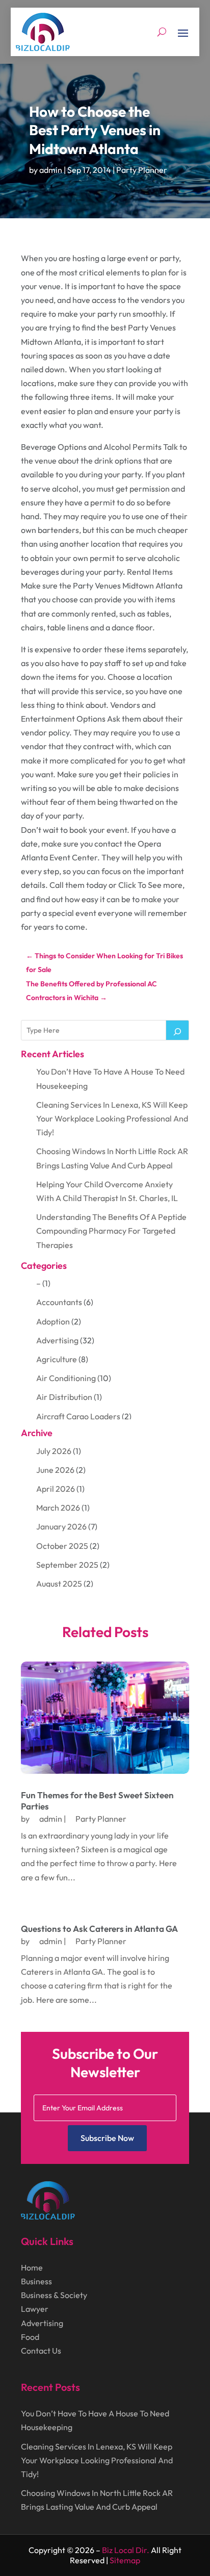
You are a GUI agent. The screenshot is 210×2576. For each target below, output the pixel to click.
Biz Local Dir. (126, 2550)
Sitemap (125, 2560)
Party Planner (142, 170)
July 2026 (54, 1451)
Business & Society (54, 2295)
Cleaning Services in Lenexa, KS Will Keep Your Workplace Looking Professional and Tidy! (112, 1118)
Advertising (57, 1340)
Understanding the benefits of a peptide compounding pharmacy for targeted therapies (111, 1231)
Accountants (59, 1302)
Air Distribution (64, 1397)
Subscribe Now (107, 2138)
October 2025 (62, 1546)
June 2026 (55, 1470)
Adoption (53, 1321)
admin (51, 170)
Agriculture (57, 1359)
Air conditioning (66, 1378)
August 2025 (59, 1584)
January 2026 (61, 1526)
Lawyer (35, 2309)
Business (36, 2281)
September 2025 (67, 1565)
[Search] (177, 1030)
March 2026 (58, 1508)
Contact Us (41, 2351)
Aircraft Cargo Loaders (78, 1416)
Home (32, 2267)
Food (30, 2337)
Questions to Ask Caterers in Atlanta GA (99, 1929)
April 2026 (56, 1489)
